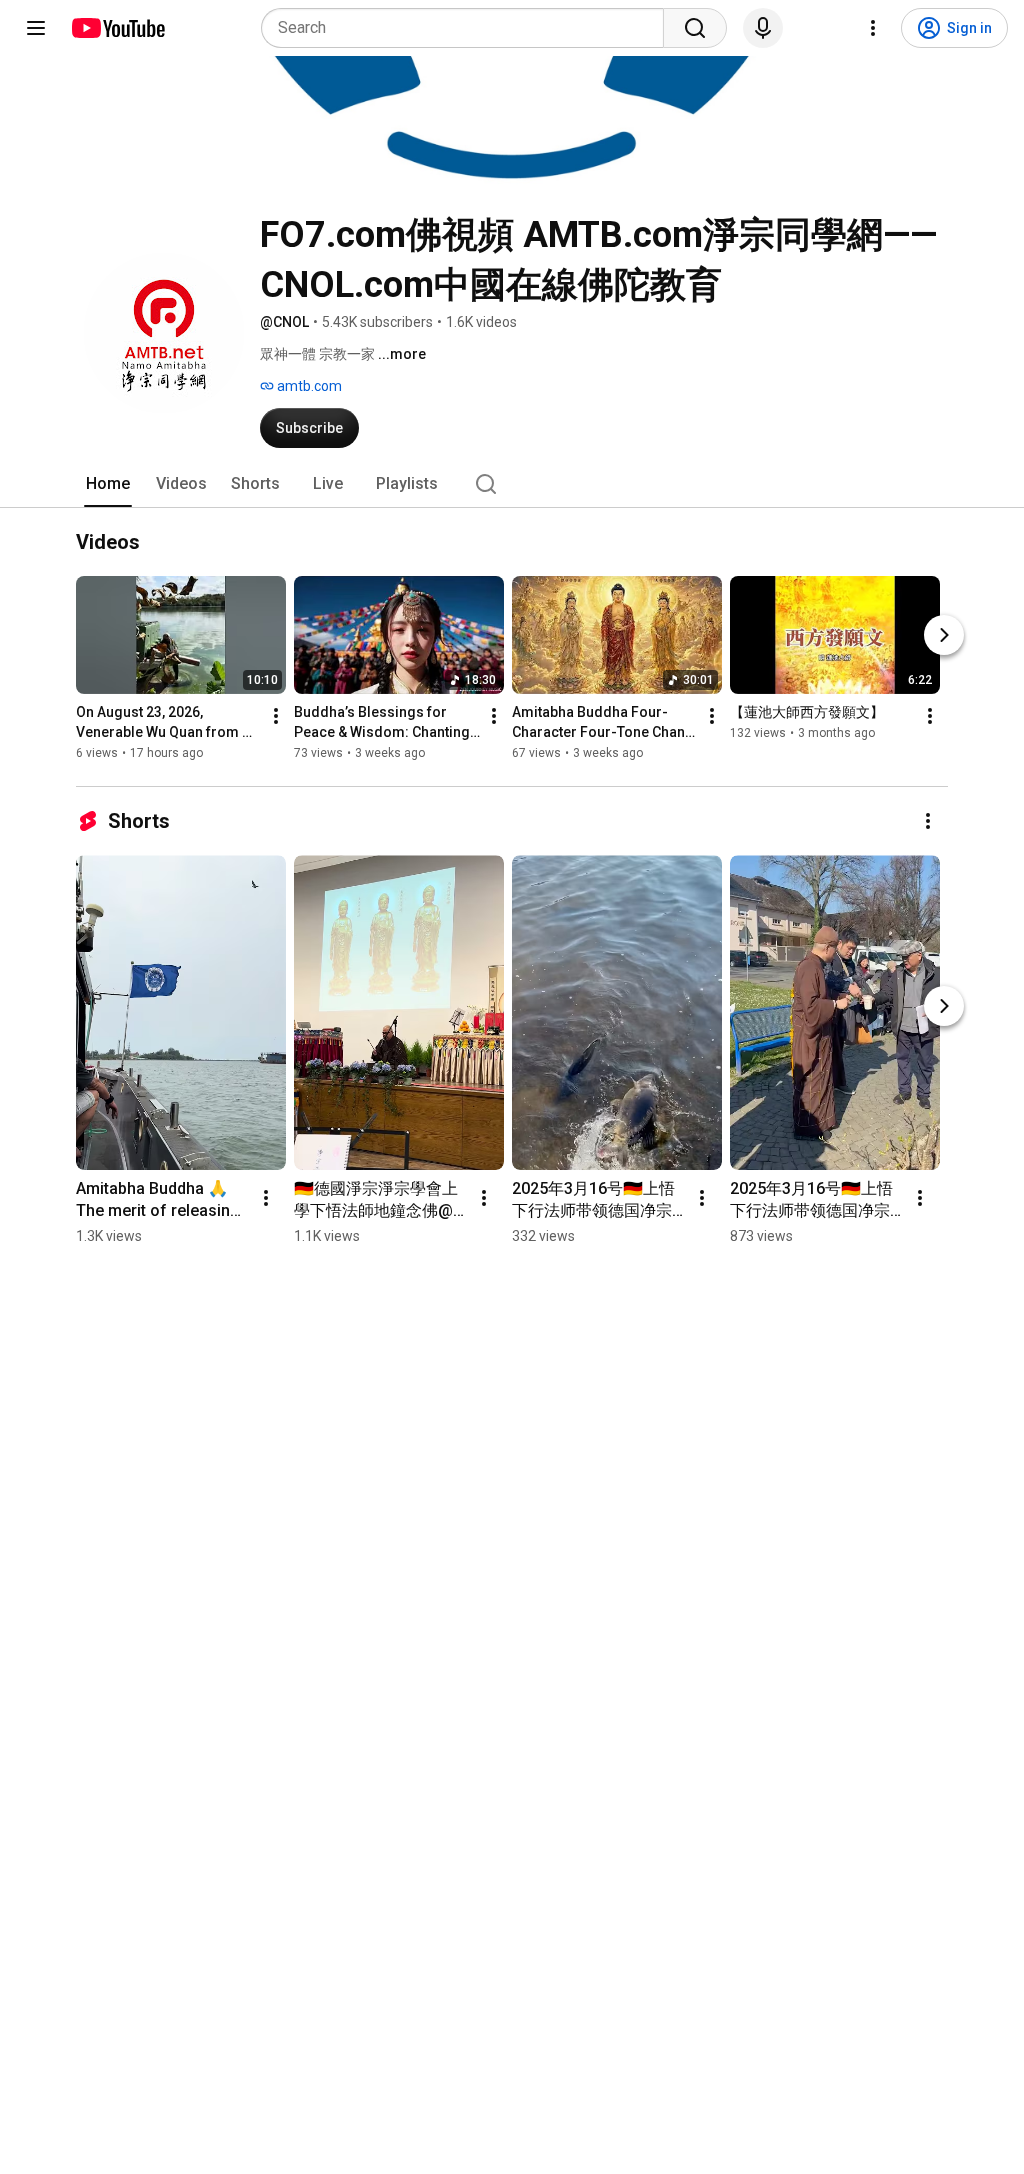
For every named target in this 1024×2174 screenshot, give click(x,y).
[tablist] (512, 484)
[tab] (108, 484)
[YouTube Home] (117, 28)
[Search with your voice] (763, 28)
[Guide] (36, 28)
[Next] (944, 635)
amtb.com (308, 386)
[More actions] (276, 716)
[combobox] (468, 28)
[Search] (695, 28)
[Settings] (873, 28)
